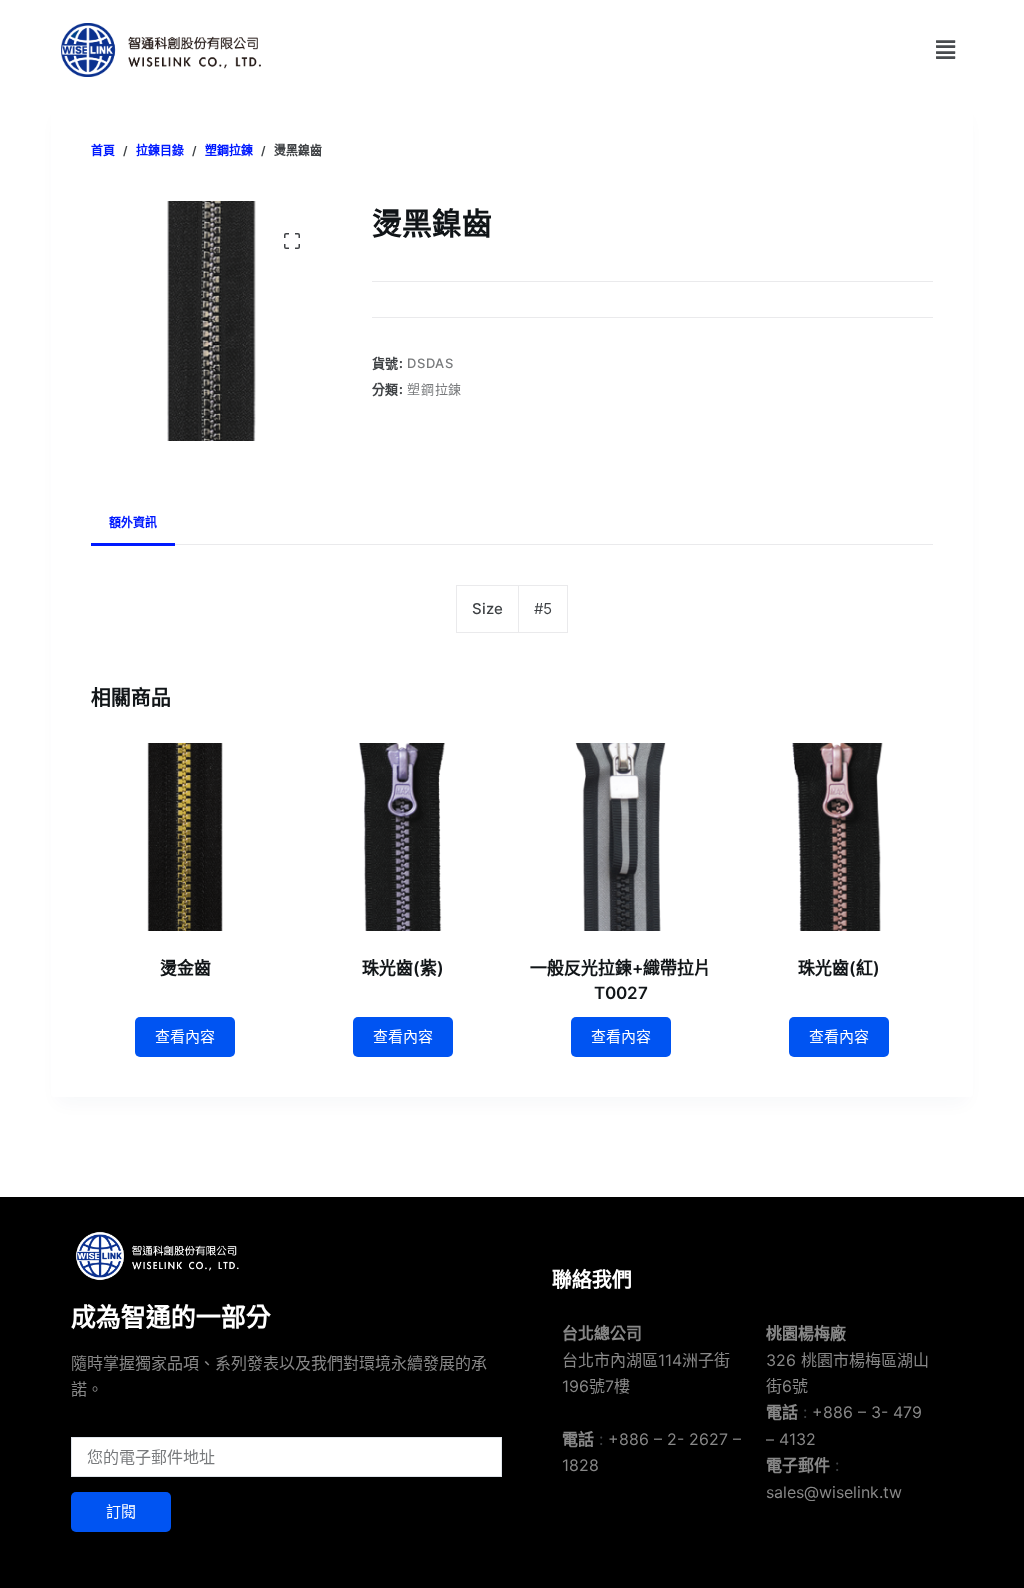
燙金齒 (185, 968)
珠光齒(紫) (403, 968)
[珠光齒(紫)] (403, 837)
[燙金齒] (185, 837)
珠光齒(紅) (839, 968)
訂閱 (121, 1511)
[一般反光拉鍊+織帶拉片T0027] (621, 837)
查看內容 (185, 1036)
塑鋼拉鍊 (434, 389)
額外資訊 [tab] (133, 522)
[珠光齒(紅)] (839, 837)
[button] (945, 49)
